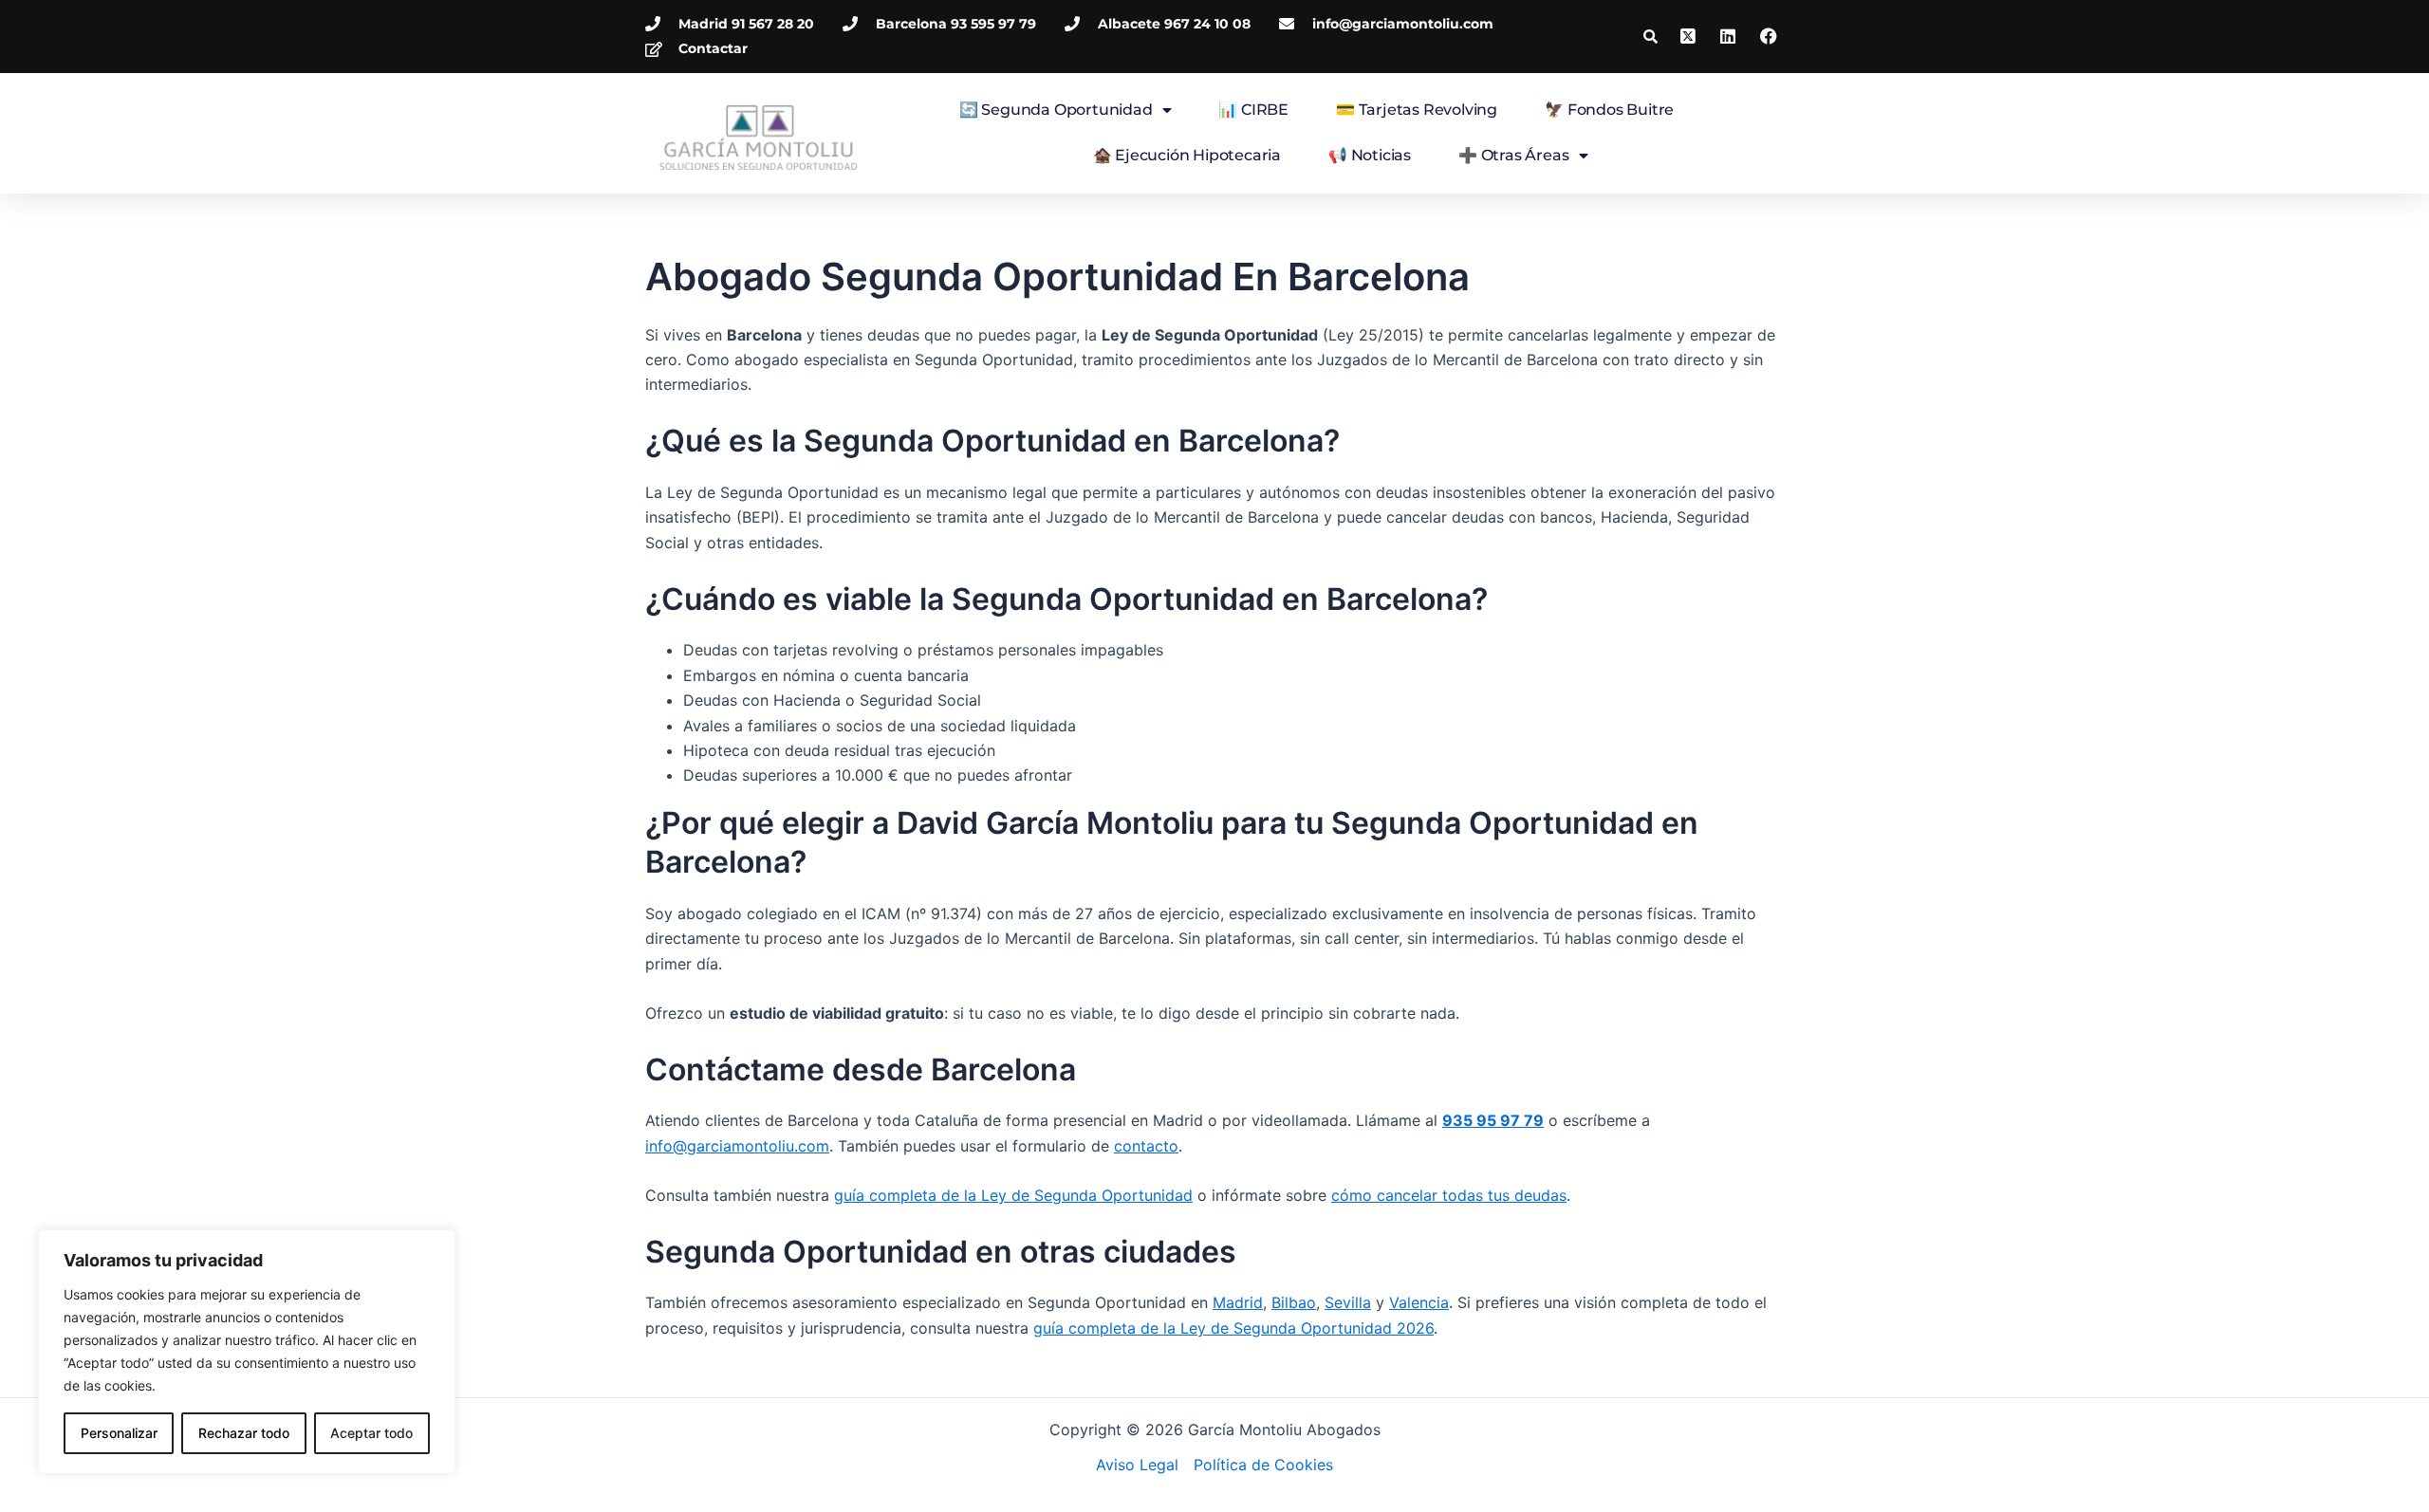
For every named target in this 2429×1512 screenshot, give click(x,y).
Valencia (1419, 1302)
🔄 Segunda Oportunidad (1056, 110)
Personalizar (119, 1433)
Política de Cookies (1263, 1465)
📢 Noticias (1370, 155)
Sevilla (1348, 1302)
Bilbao (1294, 1302)
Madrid (1238, 1302)
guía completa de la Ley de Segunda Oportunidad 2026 (1233, 1328)
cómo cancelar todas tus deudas (1449, 1195)
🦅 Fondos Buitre (1609, 110)
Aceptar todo (371, 1433)
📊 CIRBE (1253, 110)
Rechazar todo (244, 1433)
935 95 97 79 (1493, 1120)
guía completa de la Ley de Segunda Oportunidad (1013, 1195)
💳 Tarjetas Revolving (1417, 110)
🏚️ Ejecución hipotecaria (1187, 155)
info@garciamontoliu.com (737, 1146)
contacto (1146, 1146)
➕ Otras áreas (1513, 155)
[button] (1650, 36)
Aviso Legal (1137, 1465)
